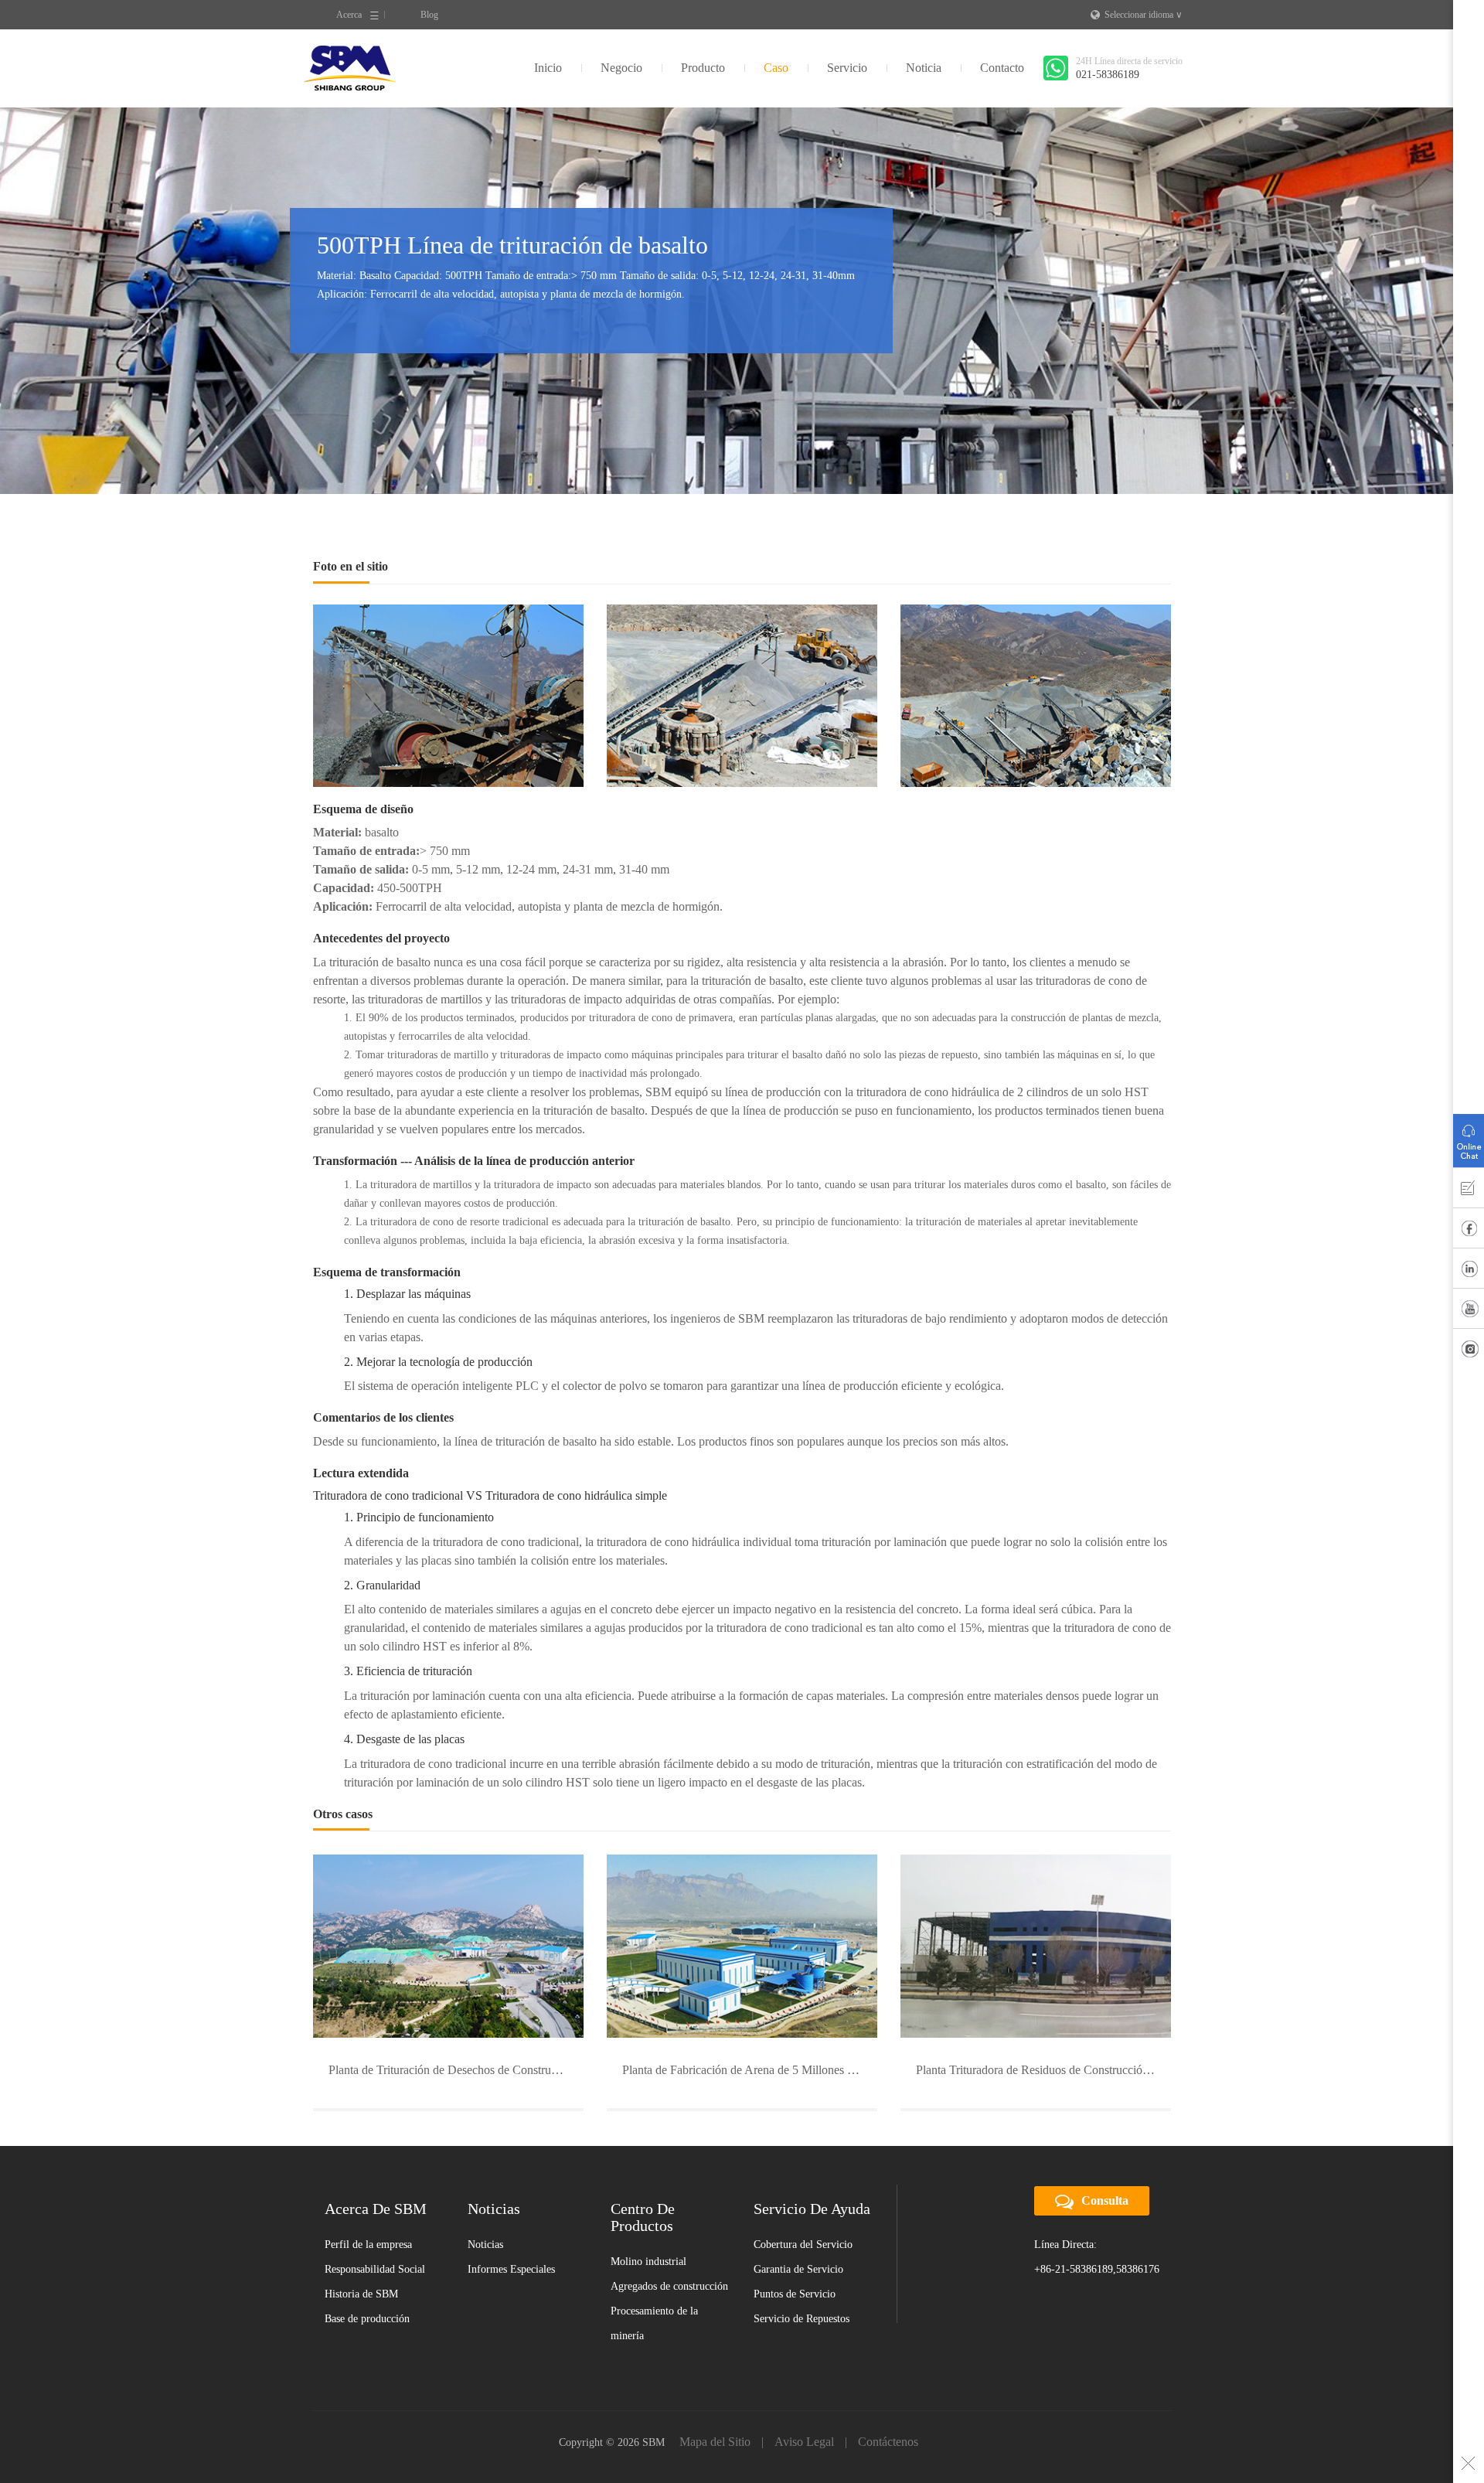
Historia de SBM (361, 2294)
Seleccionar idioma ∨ (1144, 15)
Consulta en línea (1469, 1137)
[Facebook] (1469, 1231)
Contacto (1002, 68)
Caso (776, 68)
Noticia (924, 68)
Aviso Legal (804, 2442)
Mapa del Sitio (715, 2442)
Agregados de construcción (669, 2286)
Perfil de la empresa (368, 2245)
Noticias (485, 2245)
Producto (703, 68)
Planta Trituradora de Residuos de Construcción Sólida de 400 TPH (1043, 2070)
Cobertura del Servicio (803, 2245)
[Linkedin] (1469, 1272)
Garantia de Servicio (798, 2269)
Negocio (621, 68)
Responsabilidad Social (375, 2269)
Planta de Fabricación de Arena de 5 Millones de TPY (750, 2070)
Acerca (349, 15)
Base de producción (367, 2319)
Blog (429, 15)
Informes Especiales (511, 2269)
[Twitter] (1469, 1352)
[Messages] (1469, 1191)
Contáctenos (888, 2442)
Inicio (548, 68)
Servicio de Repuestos (802, 2319)
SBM (350, 68)
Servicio (847, 68)
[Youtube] (1469, 1312)
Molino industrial (648, 2262)
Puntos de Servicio (795, 2294)
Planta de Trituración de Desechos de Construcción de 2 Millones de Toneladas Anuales (456, 2070)
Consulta (1105, 2200)
